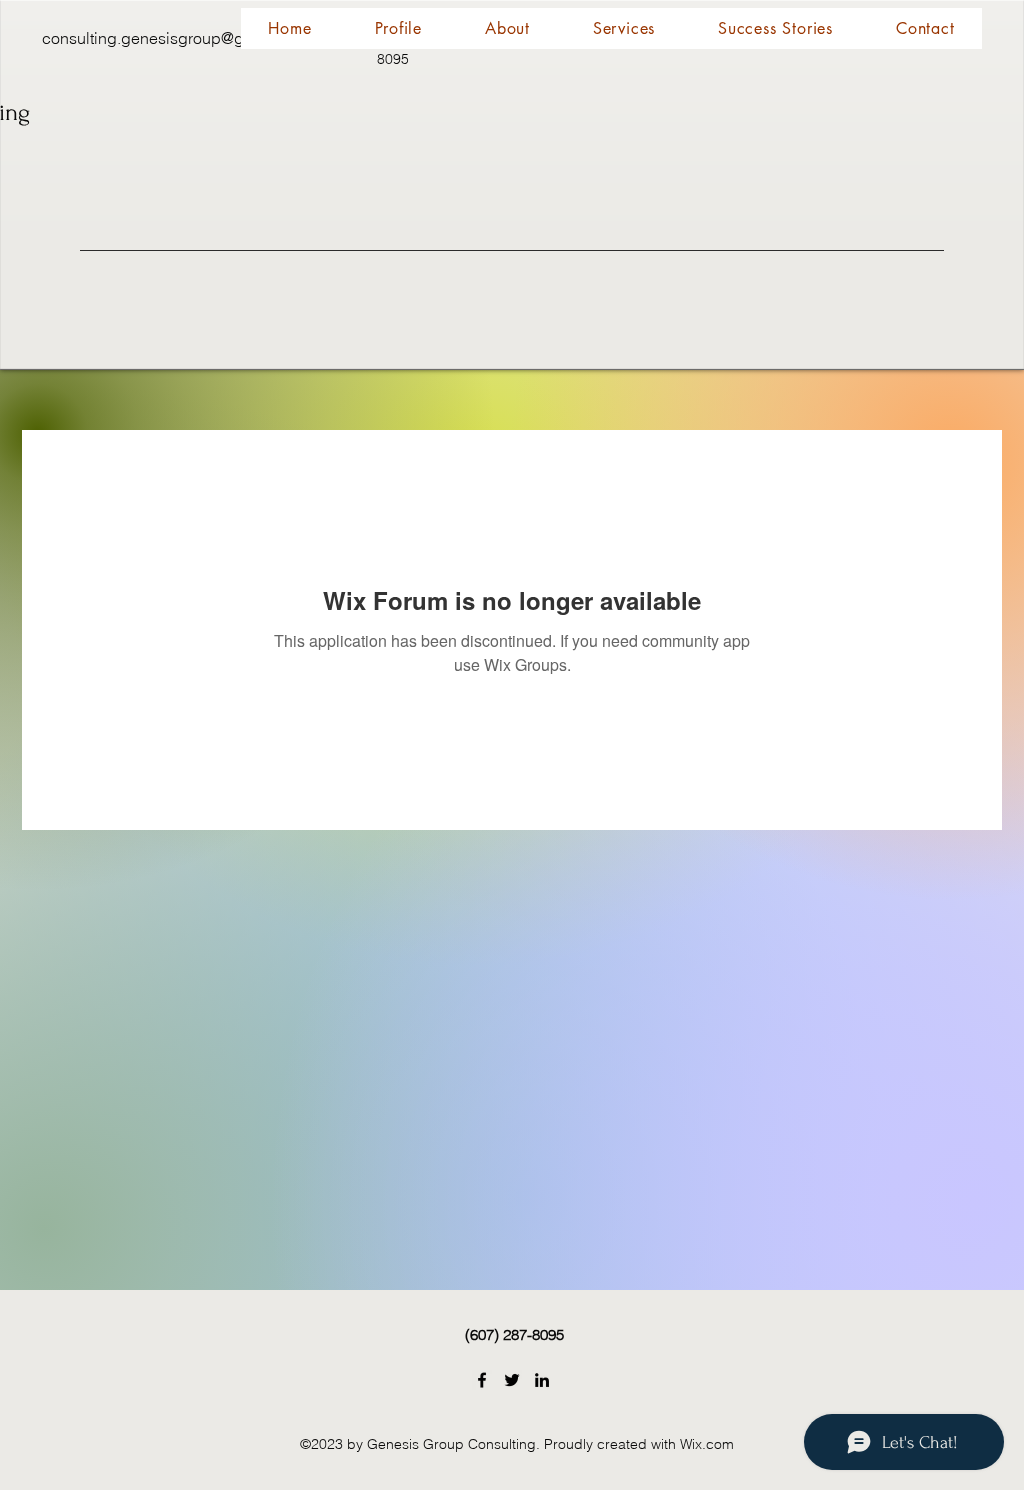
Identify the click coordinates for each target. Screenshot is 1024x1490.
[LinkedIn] (542, 1380)
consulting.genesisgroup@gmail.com (175, 38)
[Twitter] (512, 1380)
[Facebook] (482, 1380)
